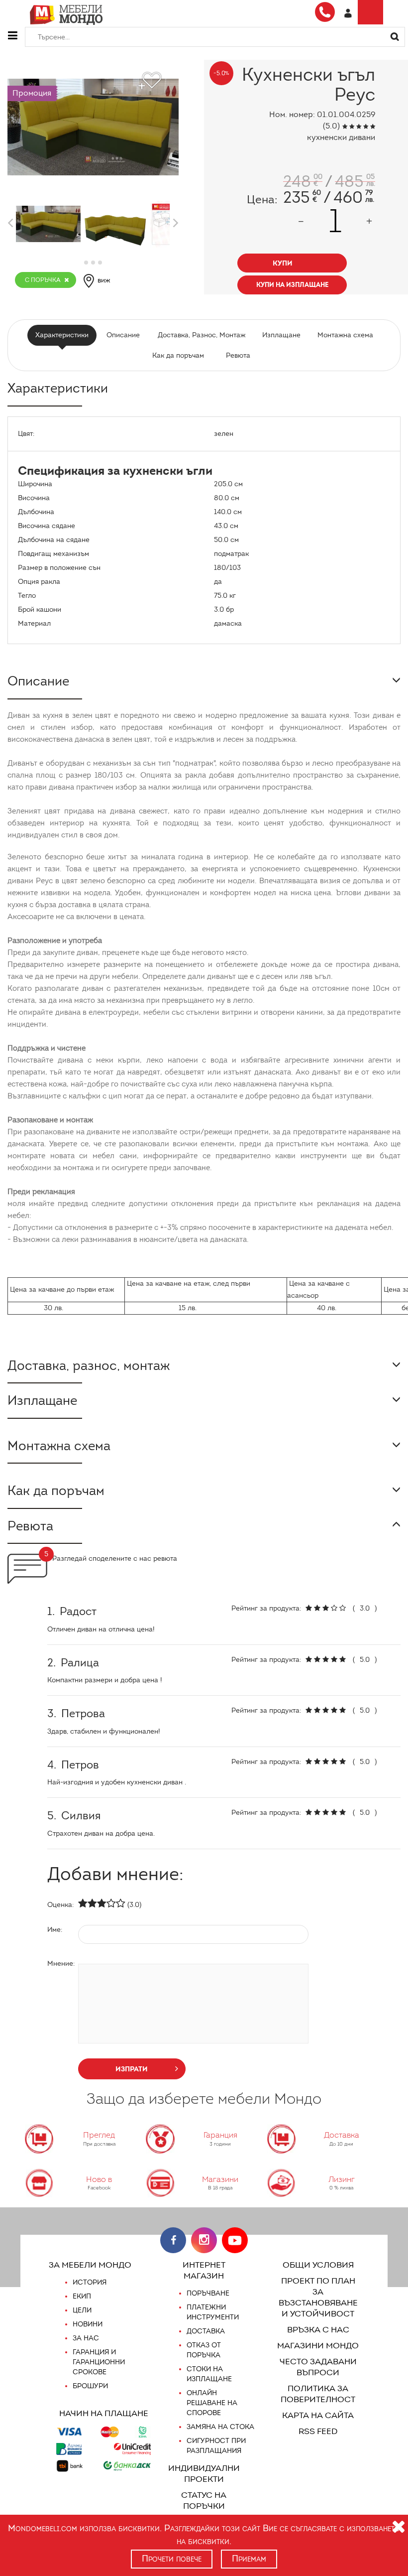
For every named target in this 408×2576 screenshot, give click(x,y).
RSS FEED (318, 2431)
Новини (88, 2324)
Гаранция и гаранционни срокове (99, 2362)
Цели (82, 2310)
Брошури (90, 2386)
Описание (123, 335)
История (90, 2282)
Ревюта (238, 355)
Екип (82, 2296)
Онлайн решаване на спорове (212, 2403)
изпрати (132, 2069)
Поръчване (208, 2293)
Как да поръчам (178, 355)
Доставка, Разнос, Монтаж (202, 335)
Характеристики (62, 335)
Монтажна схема (345, 335)
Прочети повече (172, 2559)
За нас (86, 2338)
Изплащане (281, 335)
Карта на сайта (318, 2415)
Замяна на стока (220, 2427)
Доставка (206, 2331)
